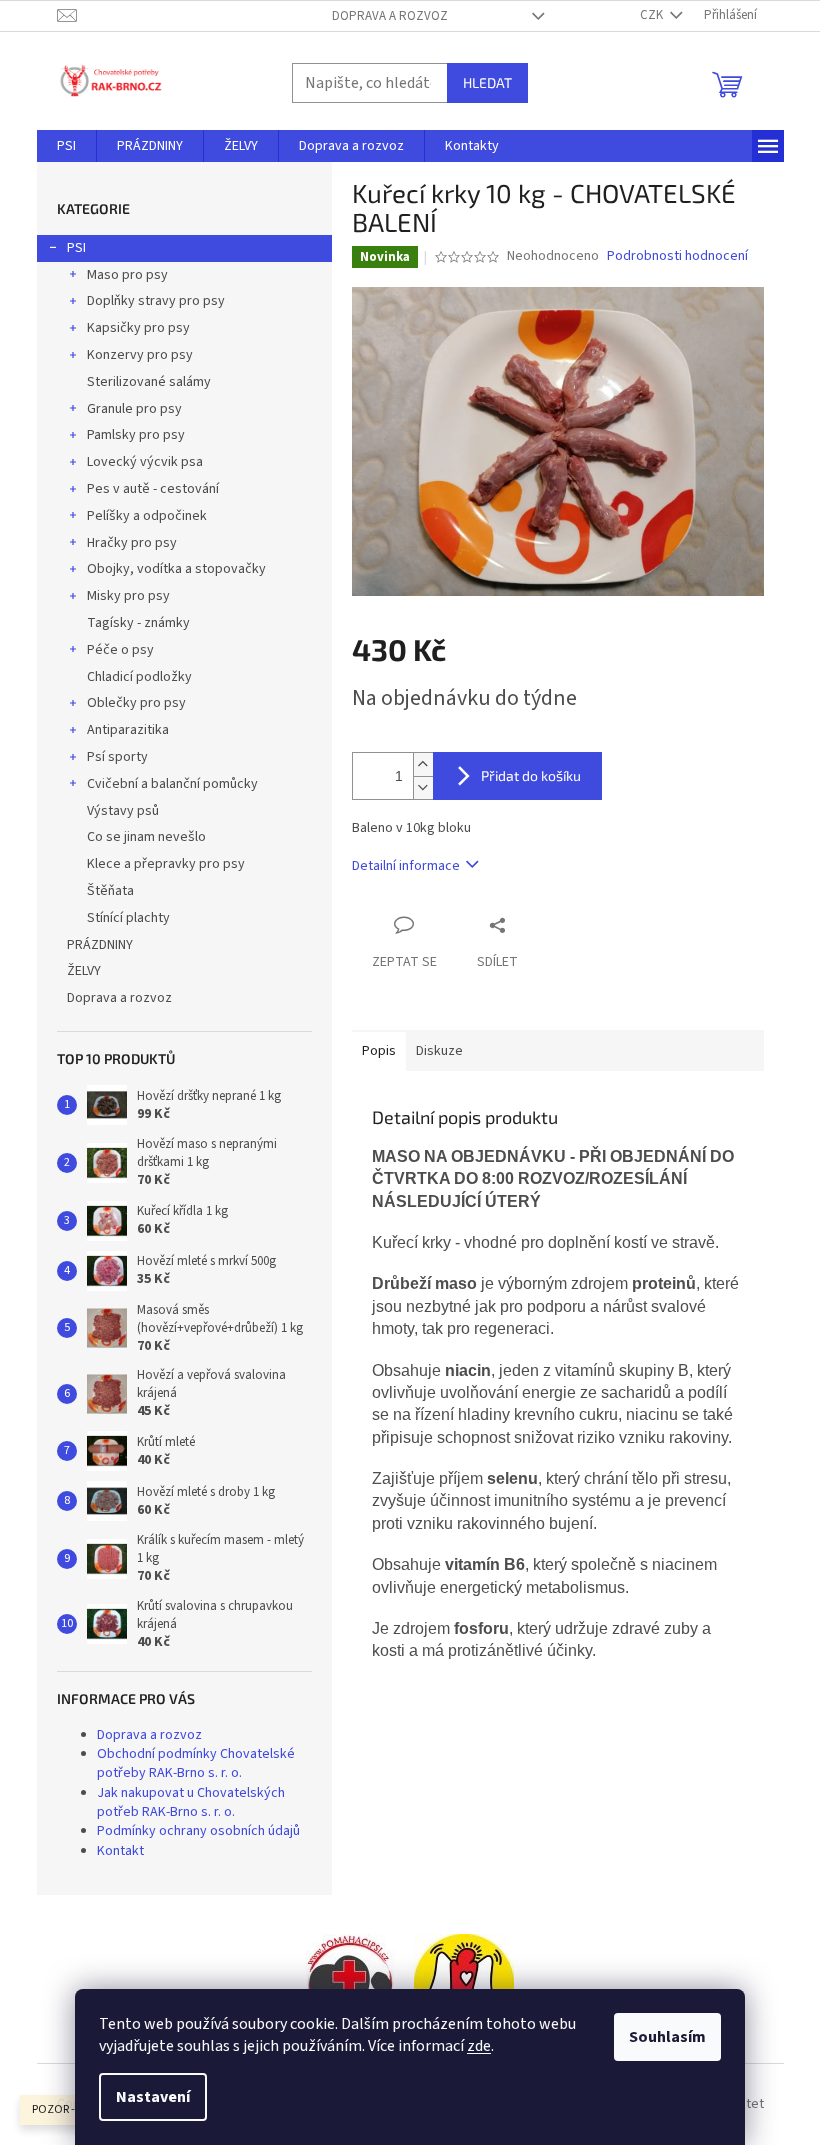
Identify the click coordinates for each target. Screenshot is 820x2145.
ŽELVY (84, 971)
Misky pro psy (128, 596)
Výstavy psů (123, 811)
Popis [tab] (379, 1051)
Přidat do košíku (531, 775)
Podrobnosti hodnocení (677, 256)
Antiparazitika (128, 730)
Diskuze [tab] (439, 1051)
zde (479, 2046)
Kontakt (120, 1851)
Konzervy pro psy (140, 355)
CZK (653, 15)
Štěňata (110, 891)
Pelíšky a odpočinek (147, 516)
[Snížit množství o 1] (423, 787)
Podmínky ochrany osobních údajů (198, 1831)
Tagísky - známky (138, 623)
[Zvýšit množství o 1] (423, 764)
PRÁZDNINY (100, 945)
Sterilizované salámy (149, 382)
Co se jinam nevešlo (146, 837)
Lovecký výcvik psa (145, 462)
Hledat (487, 82)
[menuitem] (66, 146)
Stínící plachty (128, 918)
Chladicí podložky (139, 677)
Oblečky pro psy (136, 703)
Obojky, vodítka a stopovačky (176, 569)
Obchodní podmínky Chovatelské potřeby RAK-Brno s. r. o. (196, 1763)
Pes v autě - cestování (153, 489)
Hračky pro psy (132, 543)
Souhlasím (667, 2037)
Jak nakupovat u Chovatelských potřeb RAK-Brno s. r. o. (191, 1802)
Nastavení (153, 2097)
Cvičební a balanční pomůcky (172, 784)
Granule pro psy (134, 409)
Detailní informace (406, 866)
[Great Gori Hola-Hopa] (350, 1984)
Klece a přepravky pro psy (166, 864)
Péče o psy (120, 650)
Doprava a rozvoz (390, 16)
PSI (76, 248)
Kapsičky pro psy (138, 328)
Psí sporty (117, 757)
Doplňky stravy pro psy (156, 301)
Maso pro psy (127, 275)
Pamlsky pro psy (136, 435)
